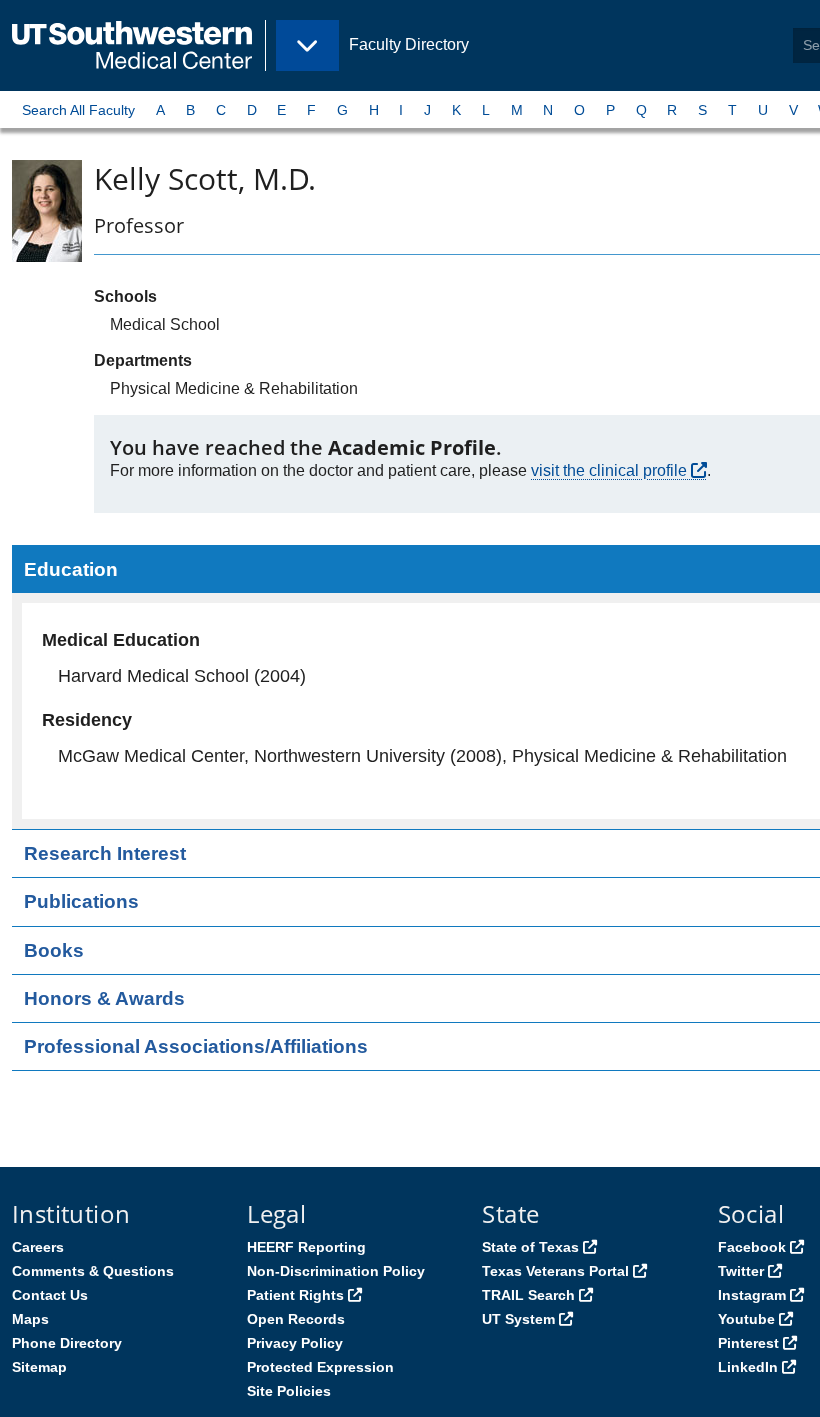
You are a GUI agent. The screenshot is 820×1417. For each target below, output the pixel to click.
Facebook (752, 1247)
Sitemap (39, 1367)
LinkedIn (748, 1367)
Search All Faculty (78, 110)
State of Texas (530, 1247)
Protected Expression (320, 1367)
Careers (38, 1247)
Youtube (746, 1319)
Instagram (752, 1295)
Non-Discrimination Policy (336, 1271)
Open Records (296, 1319)
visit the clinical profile (609, 470)
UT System (518, 1319)
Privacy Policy (295, 1343)
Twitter (741, 1271)
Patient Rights (295, 1295)
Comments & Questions (93, 1271)
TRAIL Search (528, 1295)
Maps (30, 1319)
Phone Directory (67, 1343)
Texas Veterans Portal (555, 1271)
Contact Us (50, 1295)
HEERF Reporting (306, 1247)
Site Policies (289, 1391)
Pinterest (748, 1343)
